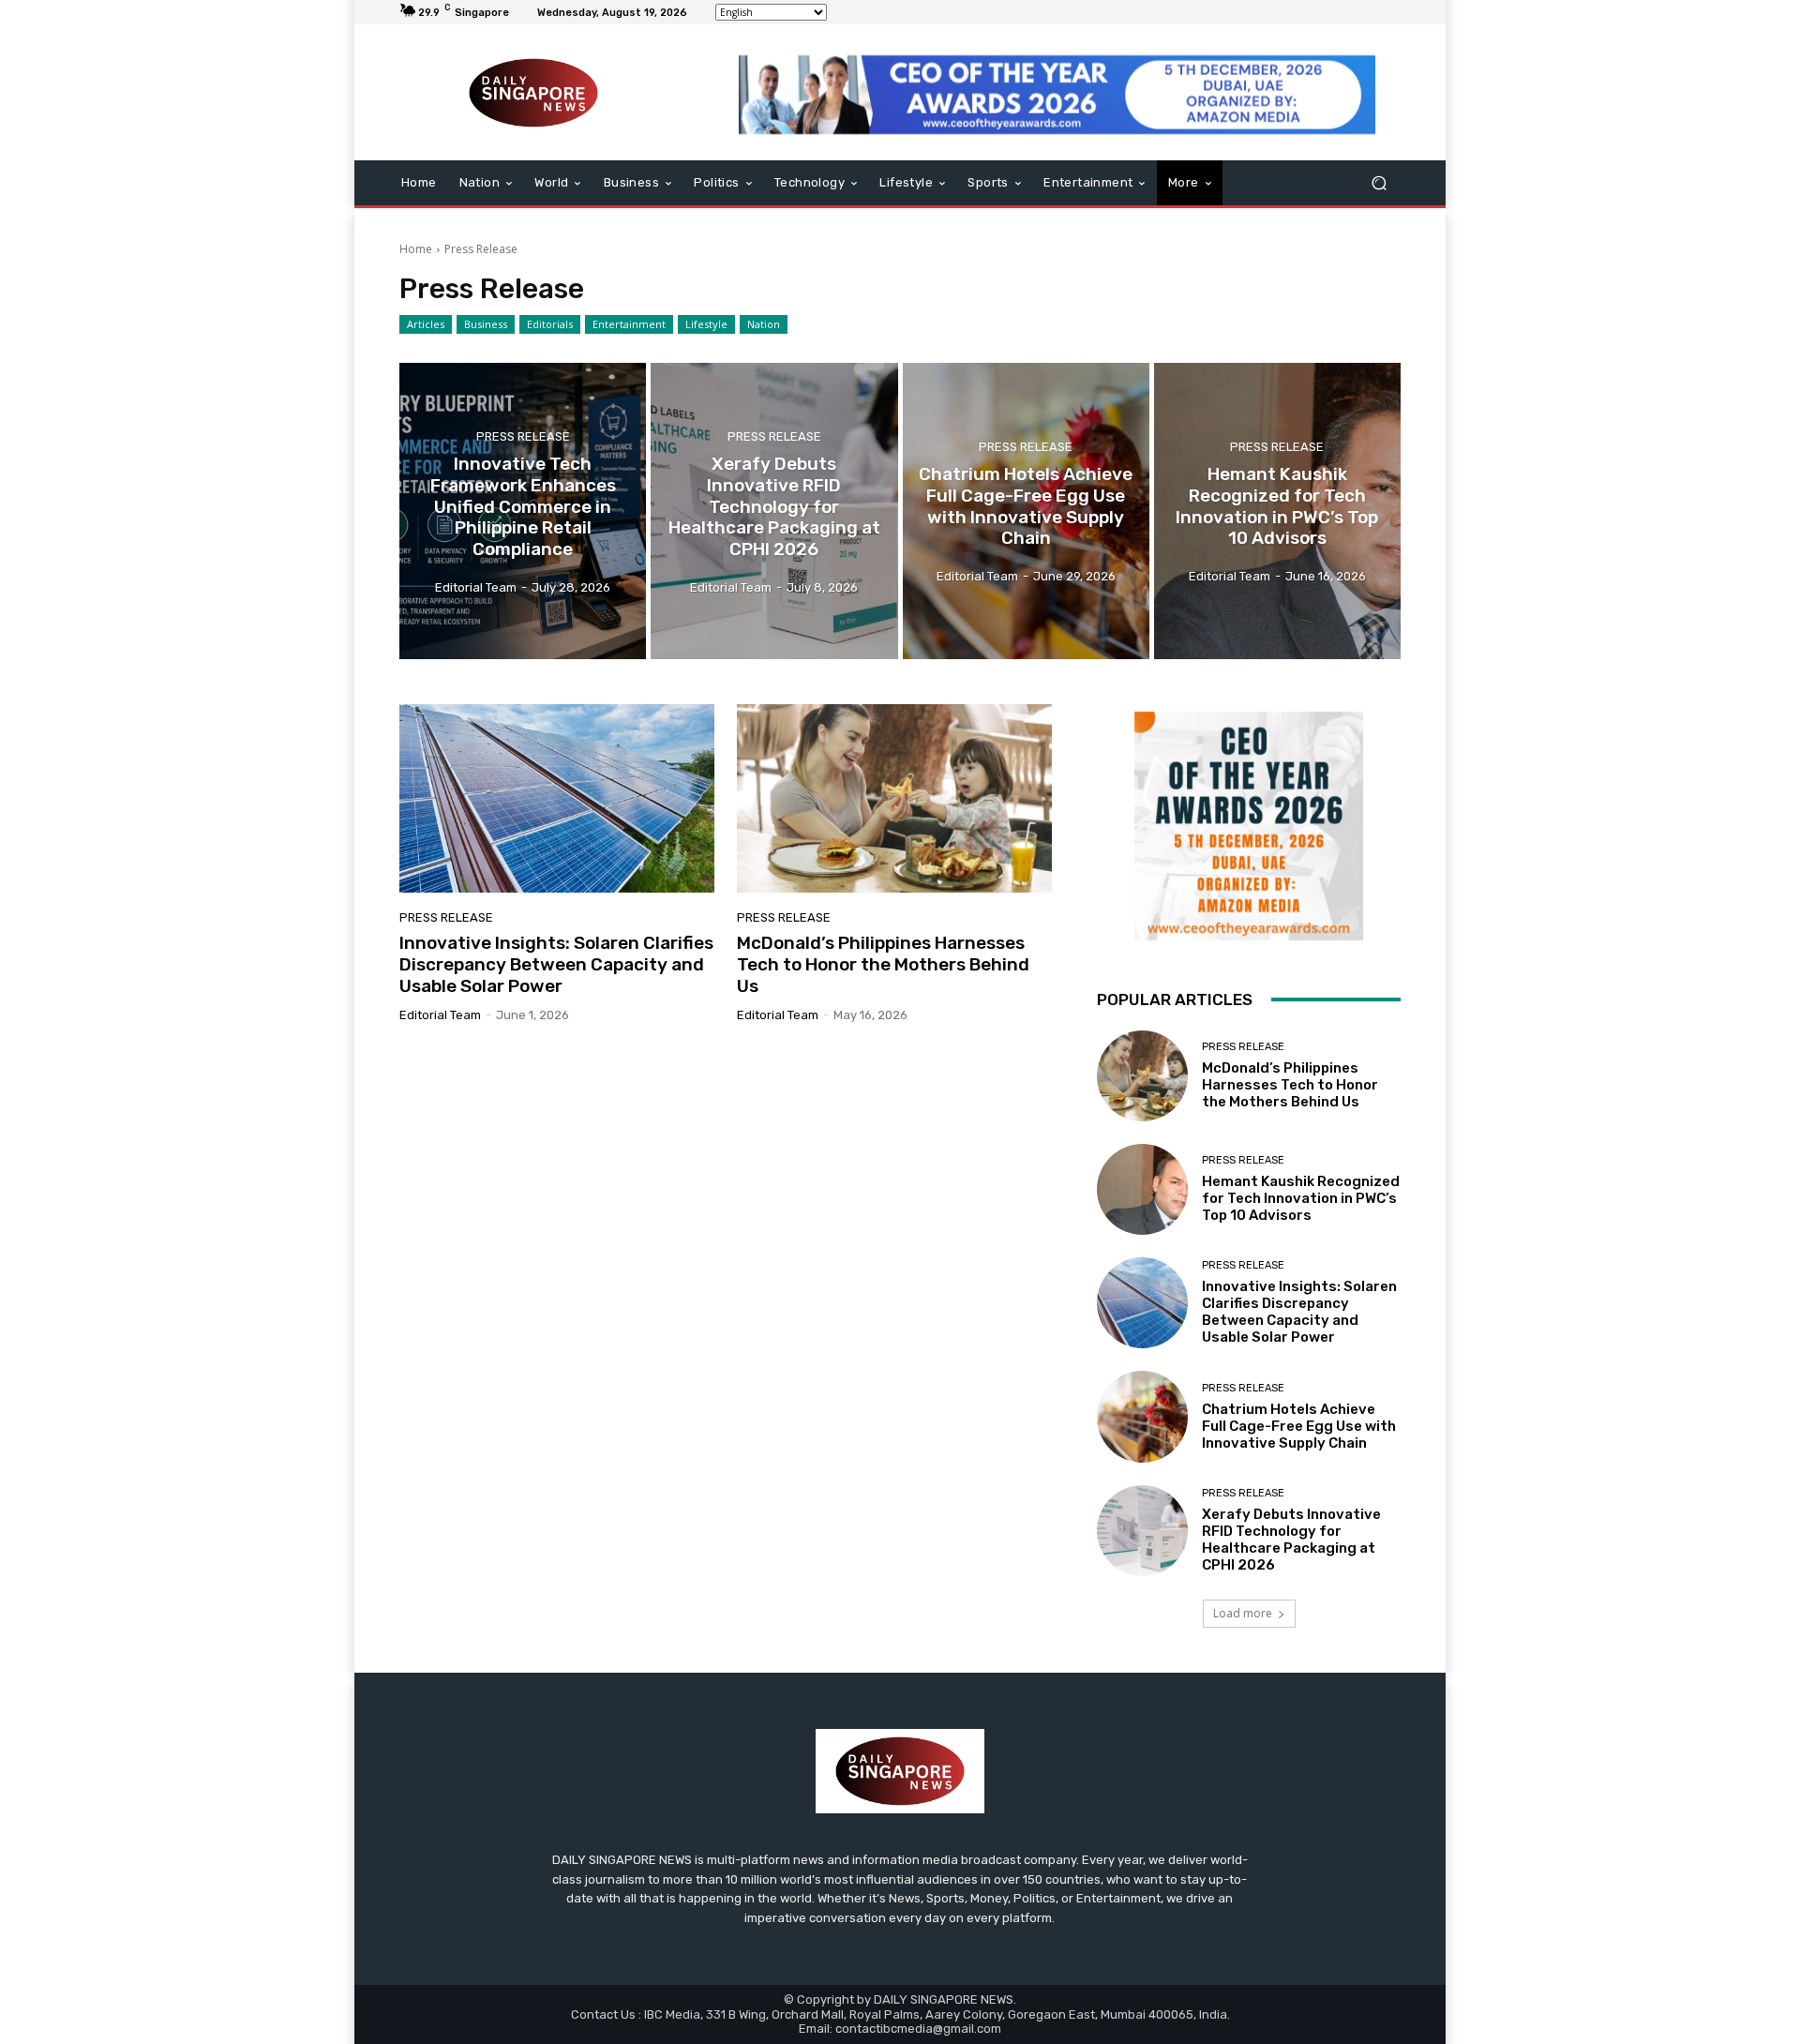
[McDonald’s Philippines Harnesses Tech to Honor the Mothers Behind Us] (894, 799)
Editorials (550, 324)
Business (486, 324)
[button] (1379, 183)
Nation (764, 324)
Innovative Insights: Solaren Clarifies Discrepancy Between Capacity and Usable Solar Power (556, 964)
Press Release (523, 436)
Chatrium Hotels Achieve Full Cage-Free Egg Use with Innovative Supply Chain (1299, 1426)
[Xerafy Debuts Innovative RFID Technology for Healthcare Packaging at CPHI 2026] (774, 511)
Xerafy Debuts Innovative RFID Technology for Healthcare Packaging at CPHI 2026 (1291, 1540)
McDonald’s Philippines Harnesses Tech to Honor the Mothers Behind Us (883, 964)
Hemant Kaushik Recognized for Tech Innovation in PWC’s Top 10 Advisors (1301, 1198)
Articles (426, 324)
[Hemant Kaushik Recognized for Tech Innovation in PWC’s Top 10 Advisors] (1277, 511)
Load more (1243, 1613)
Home (416, 249)
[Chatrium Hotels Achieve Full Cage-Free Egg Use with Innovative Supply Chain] (1026, 511)
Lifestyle (706, 324)
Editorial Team (440, 1015)
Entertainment (629, 324)
